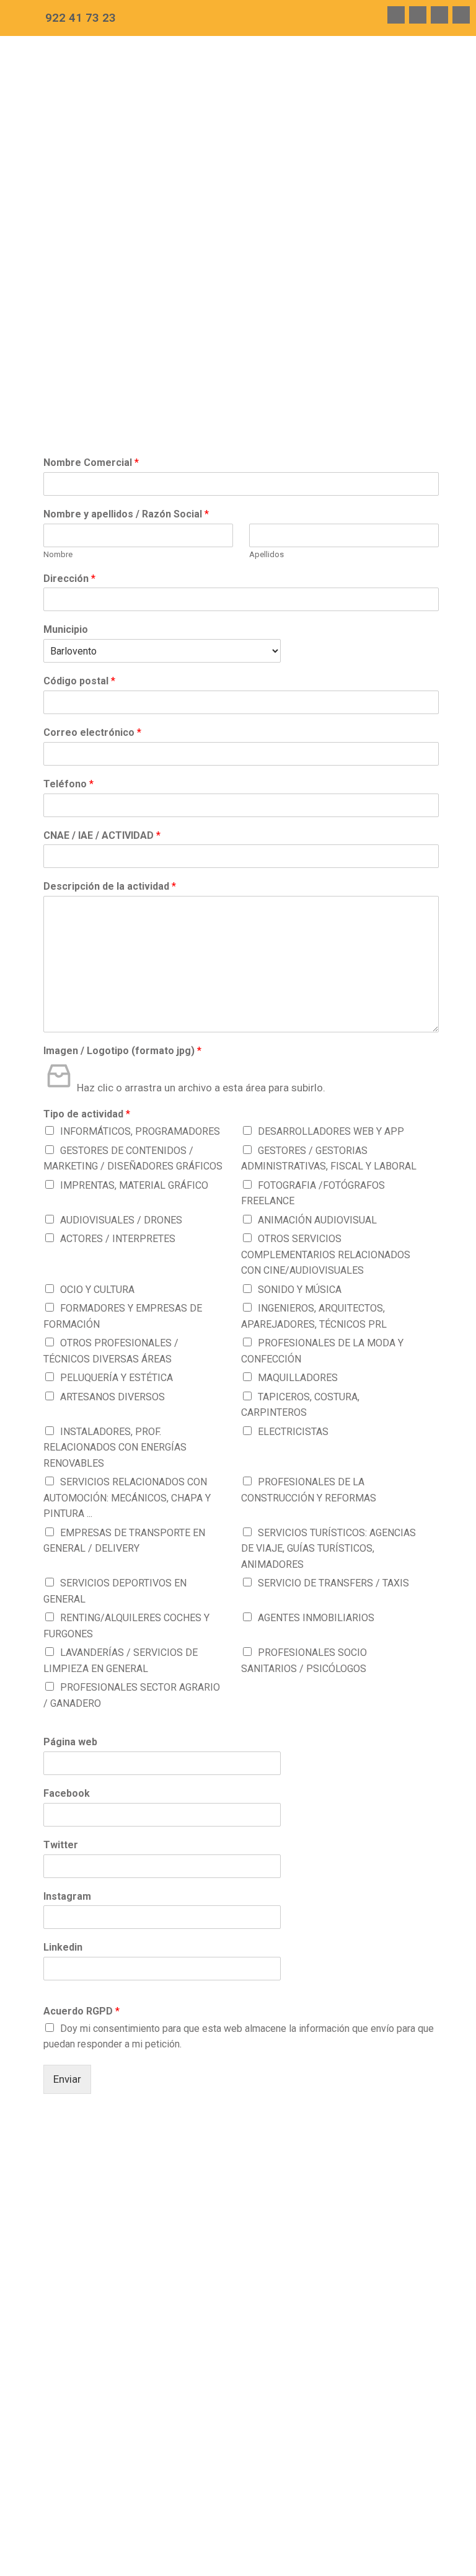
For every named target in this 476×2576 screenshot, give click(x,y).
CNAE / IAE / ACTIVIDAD (102, 835)
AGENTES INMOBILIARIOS (316, 1618)
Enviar (67, 2079)
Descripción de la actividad (110, 886)
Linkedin (63, 1947)
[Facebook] (396, 15)
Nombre (58, 554)
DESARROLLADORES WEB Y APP (331, 1131)
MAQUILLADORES (298, 1378)
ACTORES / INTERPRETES (118, 1239)
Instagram (67, 1896)
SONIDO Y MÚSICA (300, 1290)
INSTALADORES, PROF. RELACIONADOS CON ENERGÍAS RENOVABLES (115, 1447)
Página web (70, 1742)
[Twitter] (418, 15)
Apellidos (267, 554)
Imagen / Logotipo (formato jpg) (122, 1051)
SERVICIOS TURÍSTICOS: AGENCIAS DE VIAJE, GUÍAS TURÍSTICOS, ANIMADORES (328, 1549)
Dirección (69, 579)
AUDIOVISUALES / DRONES (121, 1220)
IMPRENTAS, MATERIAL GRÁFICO (134, 1185)
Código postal (79, 681)
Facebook (67, 1793)
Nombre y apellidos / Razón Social (126, 514)
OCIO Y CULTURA (97, 1290)
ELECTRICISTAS (293, 1432)
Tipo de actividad (87, 1114)
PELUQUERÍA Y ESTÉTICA (117, 1378)
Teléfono (68, 784)
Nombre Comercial (91, 463)
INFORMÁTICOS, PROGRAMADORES (140, 1131)
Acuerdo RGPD (82, 2011)
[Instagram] (439, 15)
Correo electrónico (92, 732)
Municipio (66, 629)
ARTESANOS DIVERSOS (112, 1397)
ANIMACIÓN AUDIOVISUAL (317, 1220)
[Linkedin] (461, 15)
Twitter (61, 1845)
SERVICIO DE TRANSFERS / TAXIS (333, 1583)
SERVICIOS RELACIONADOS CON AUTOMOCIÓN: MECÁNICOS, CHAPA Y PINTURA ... (127, 1498)
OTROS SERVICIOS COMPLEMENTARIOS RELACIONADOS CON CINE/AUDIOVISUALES (326, 1254)
